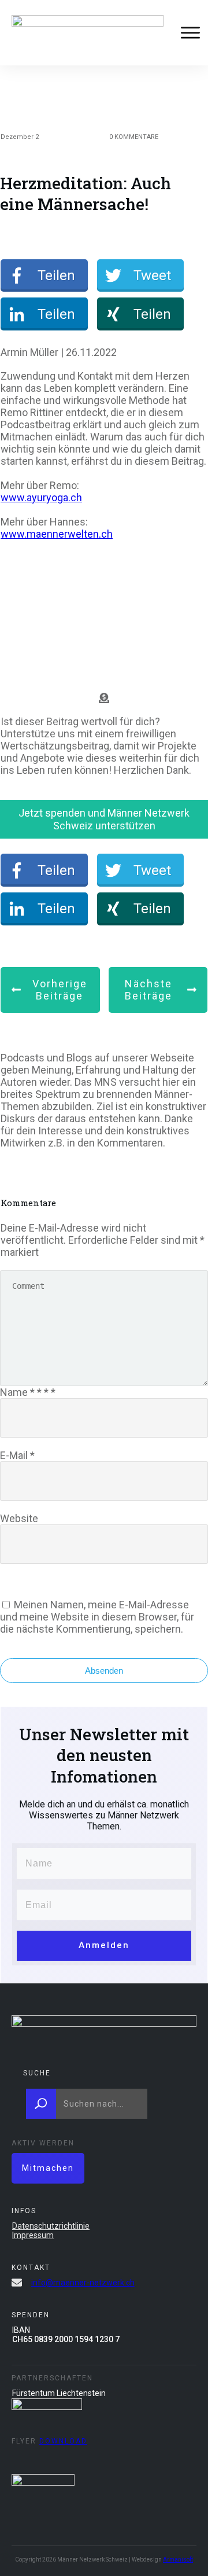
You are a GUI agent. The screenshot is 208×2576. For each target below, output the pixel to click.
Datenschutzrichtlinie (51, 2226)
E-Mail (17, 1455)
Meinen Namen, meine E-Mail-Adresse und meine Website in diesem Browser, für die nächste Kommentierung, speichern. (97, 1617)
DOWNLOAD (63, 2441)
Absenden (104, 1671)
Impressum (33, 2235)
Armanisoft (178, 2560)
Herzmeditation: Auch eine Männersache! (86, 194)
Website (19, 1518)
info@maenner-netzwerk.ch (83, 2283)
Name (28, 1392)
